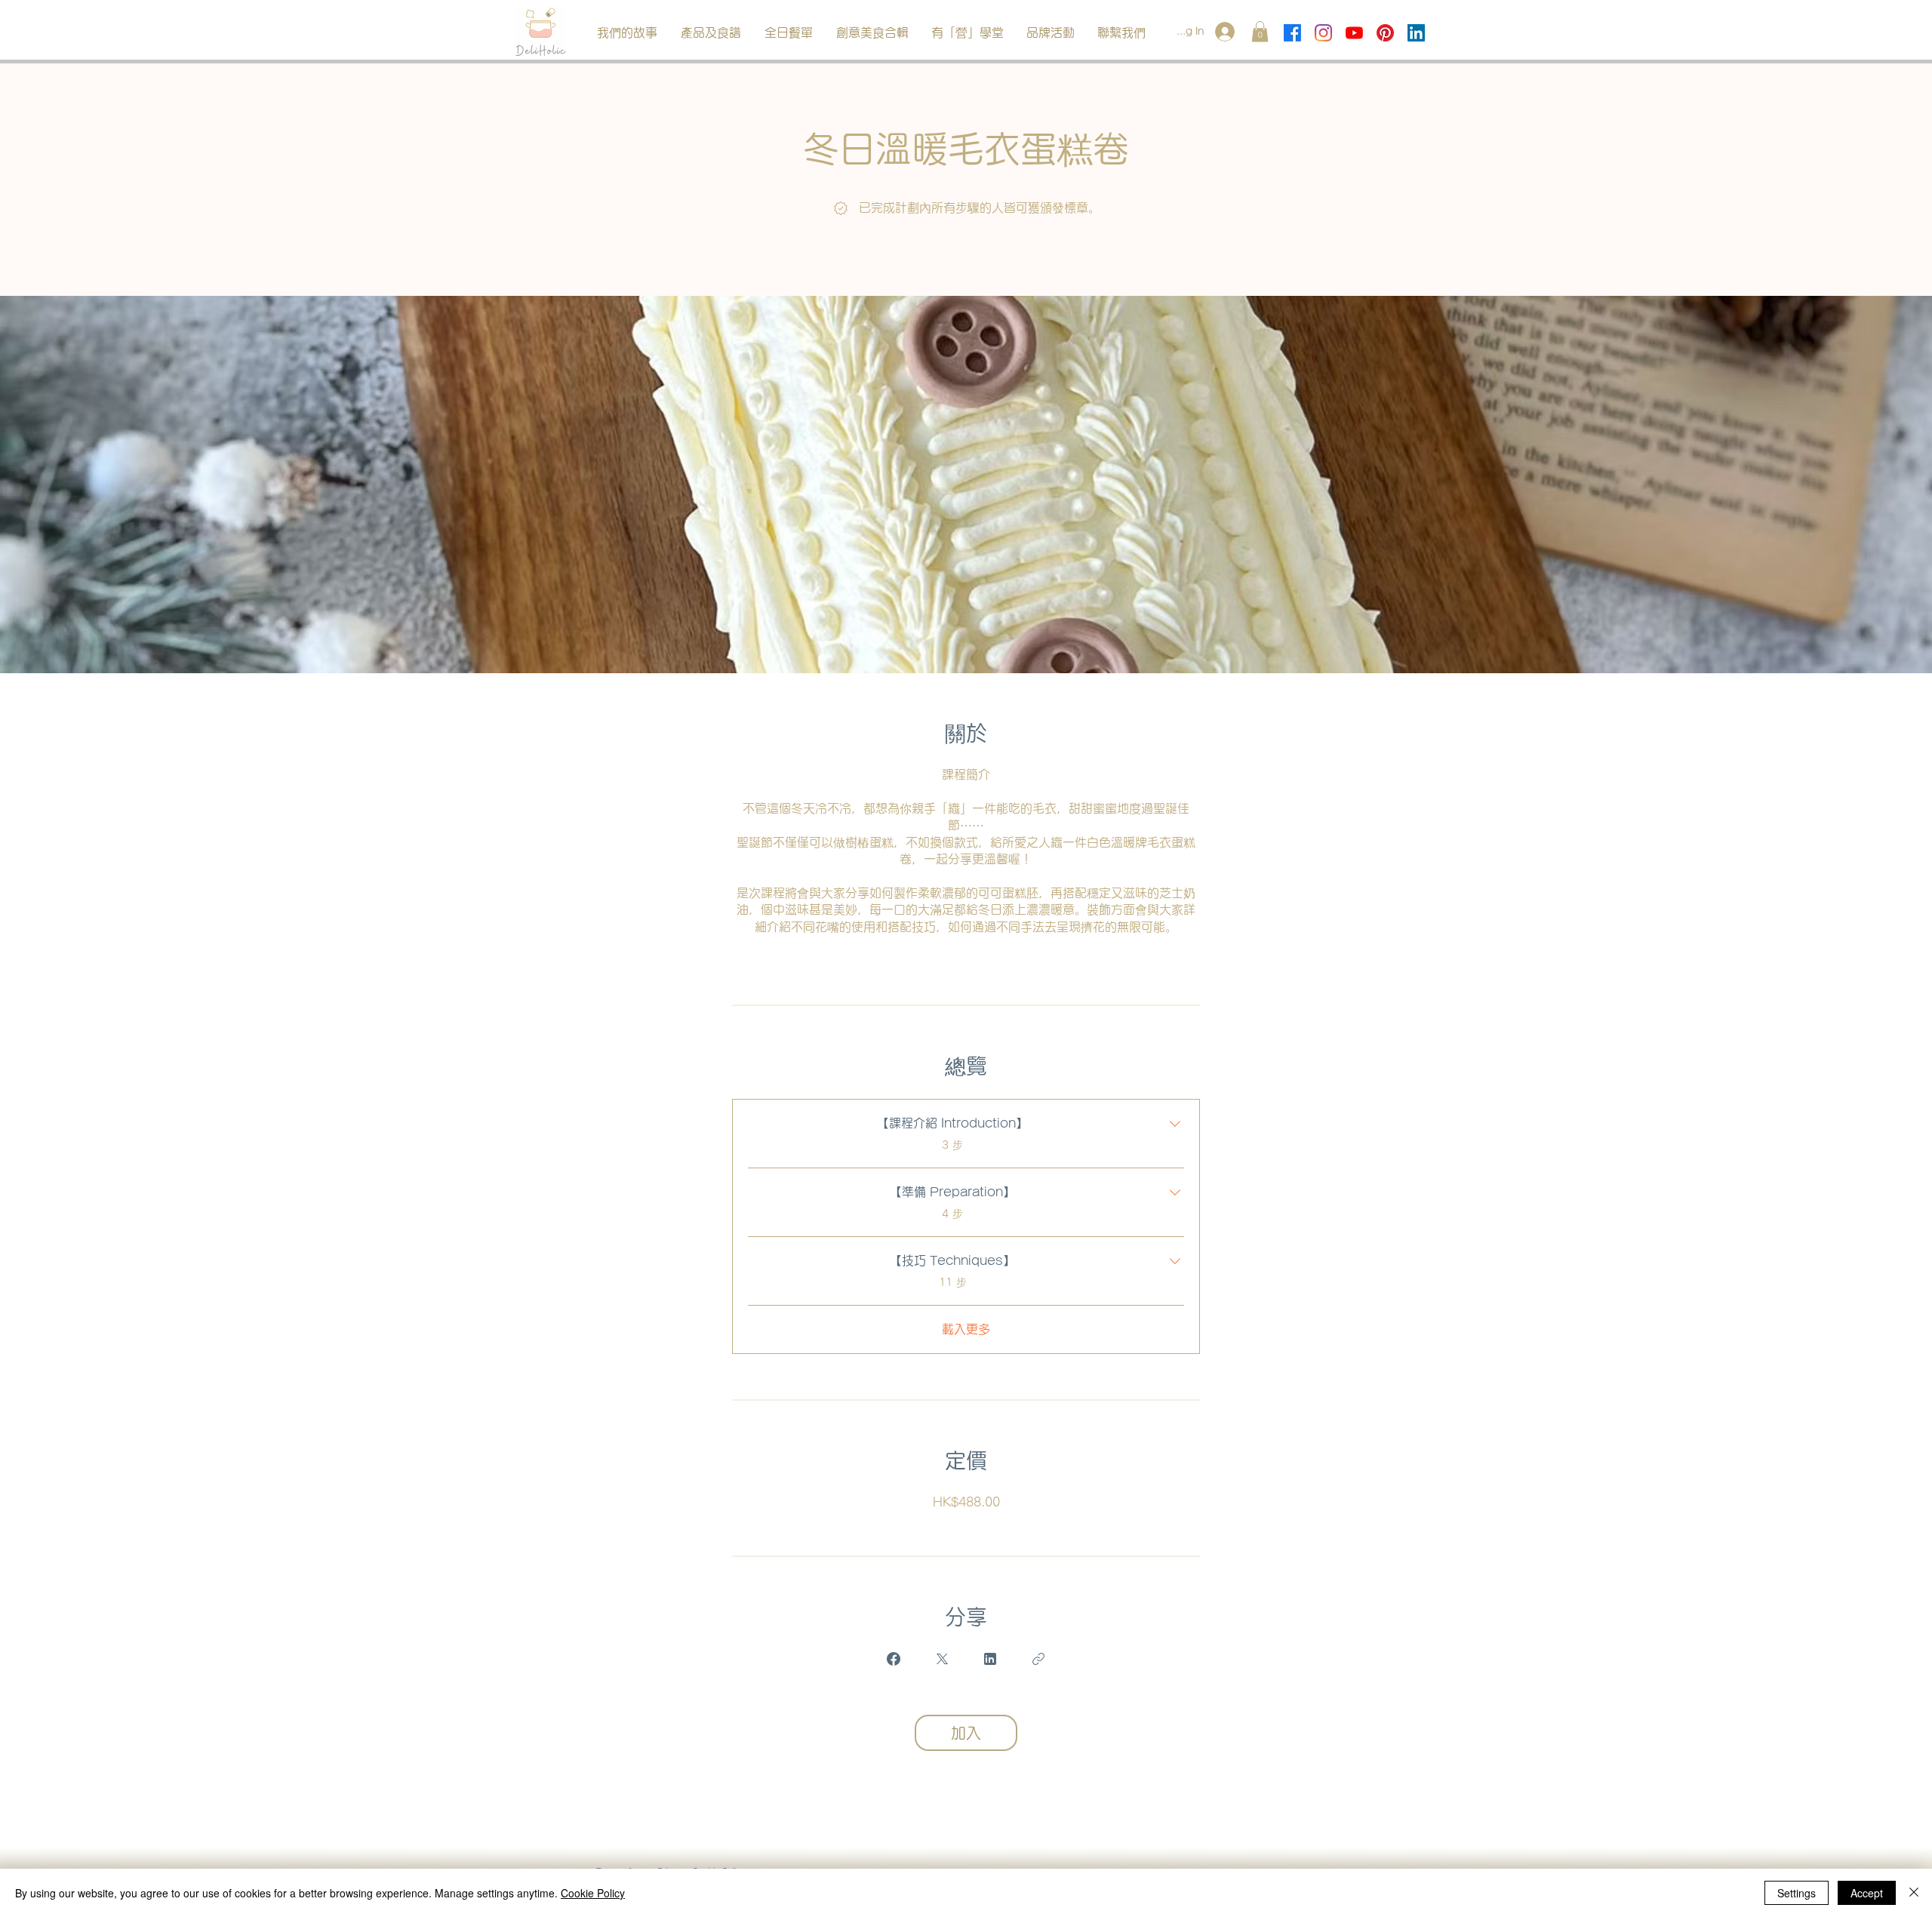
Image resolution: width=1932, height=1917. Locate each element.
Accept (1867, 1893)
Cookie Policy (593, 1893)
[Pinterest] (1385, 33)
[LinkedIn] (1416, 33)
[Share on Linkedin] (990, 1659)
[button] (711, 33)
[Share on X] (942, 1659)
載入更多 (966, 1329)
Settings (1797, 1893)
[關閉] (1914, 1893)
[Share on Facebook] (894, 1659)
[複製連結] (1038, 1659)
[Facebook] (1292, 33)
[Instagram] (1323, 33)
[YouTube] (1354, 33)
